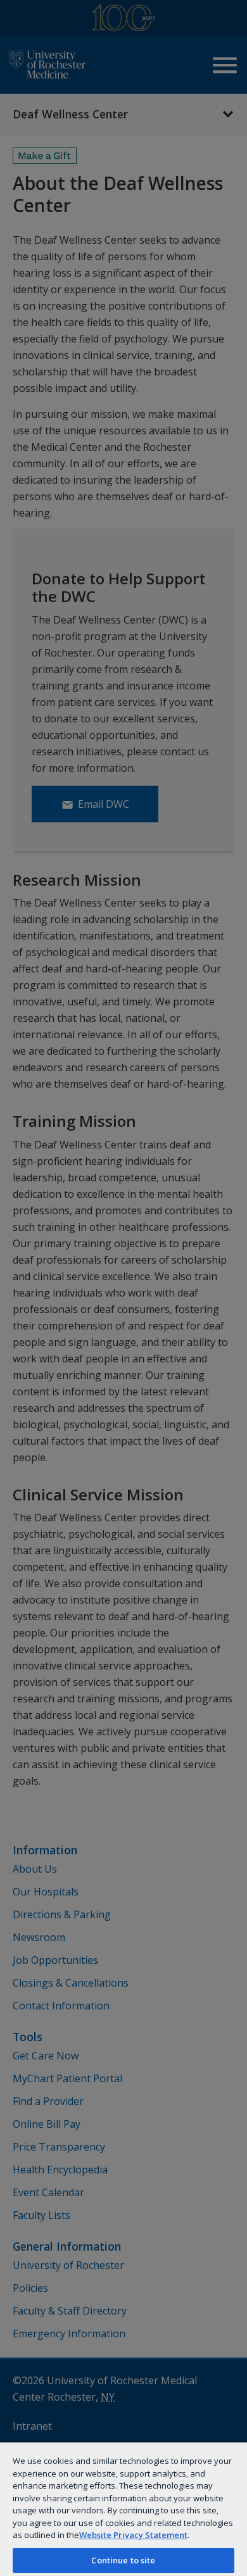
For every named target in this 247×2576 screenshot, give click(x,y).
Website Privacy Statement (133, 2535)
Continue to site (123, 2560)
